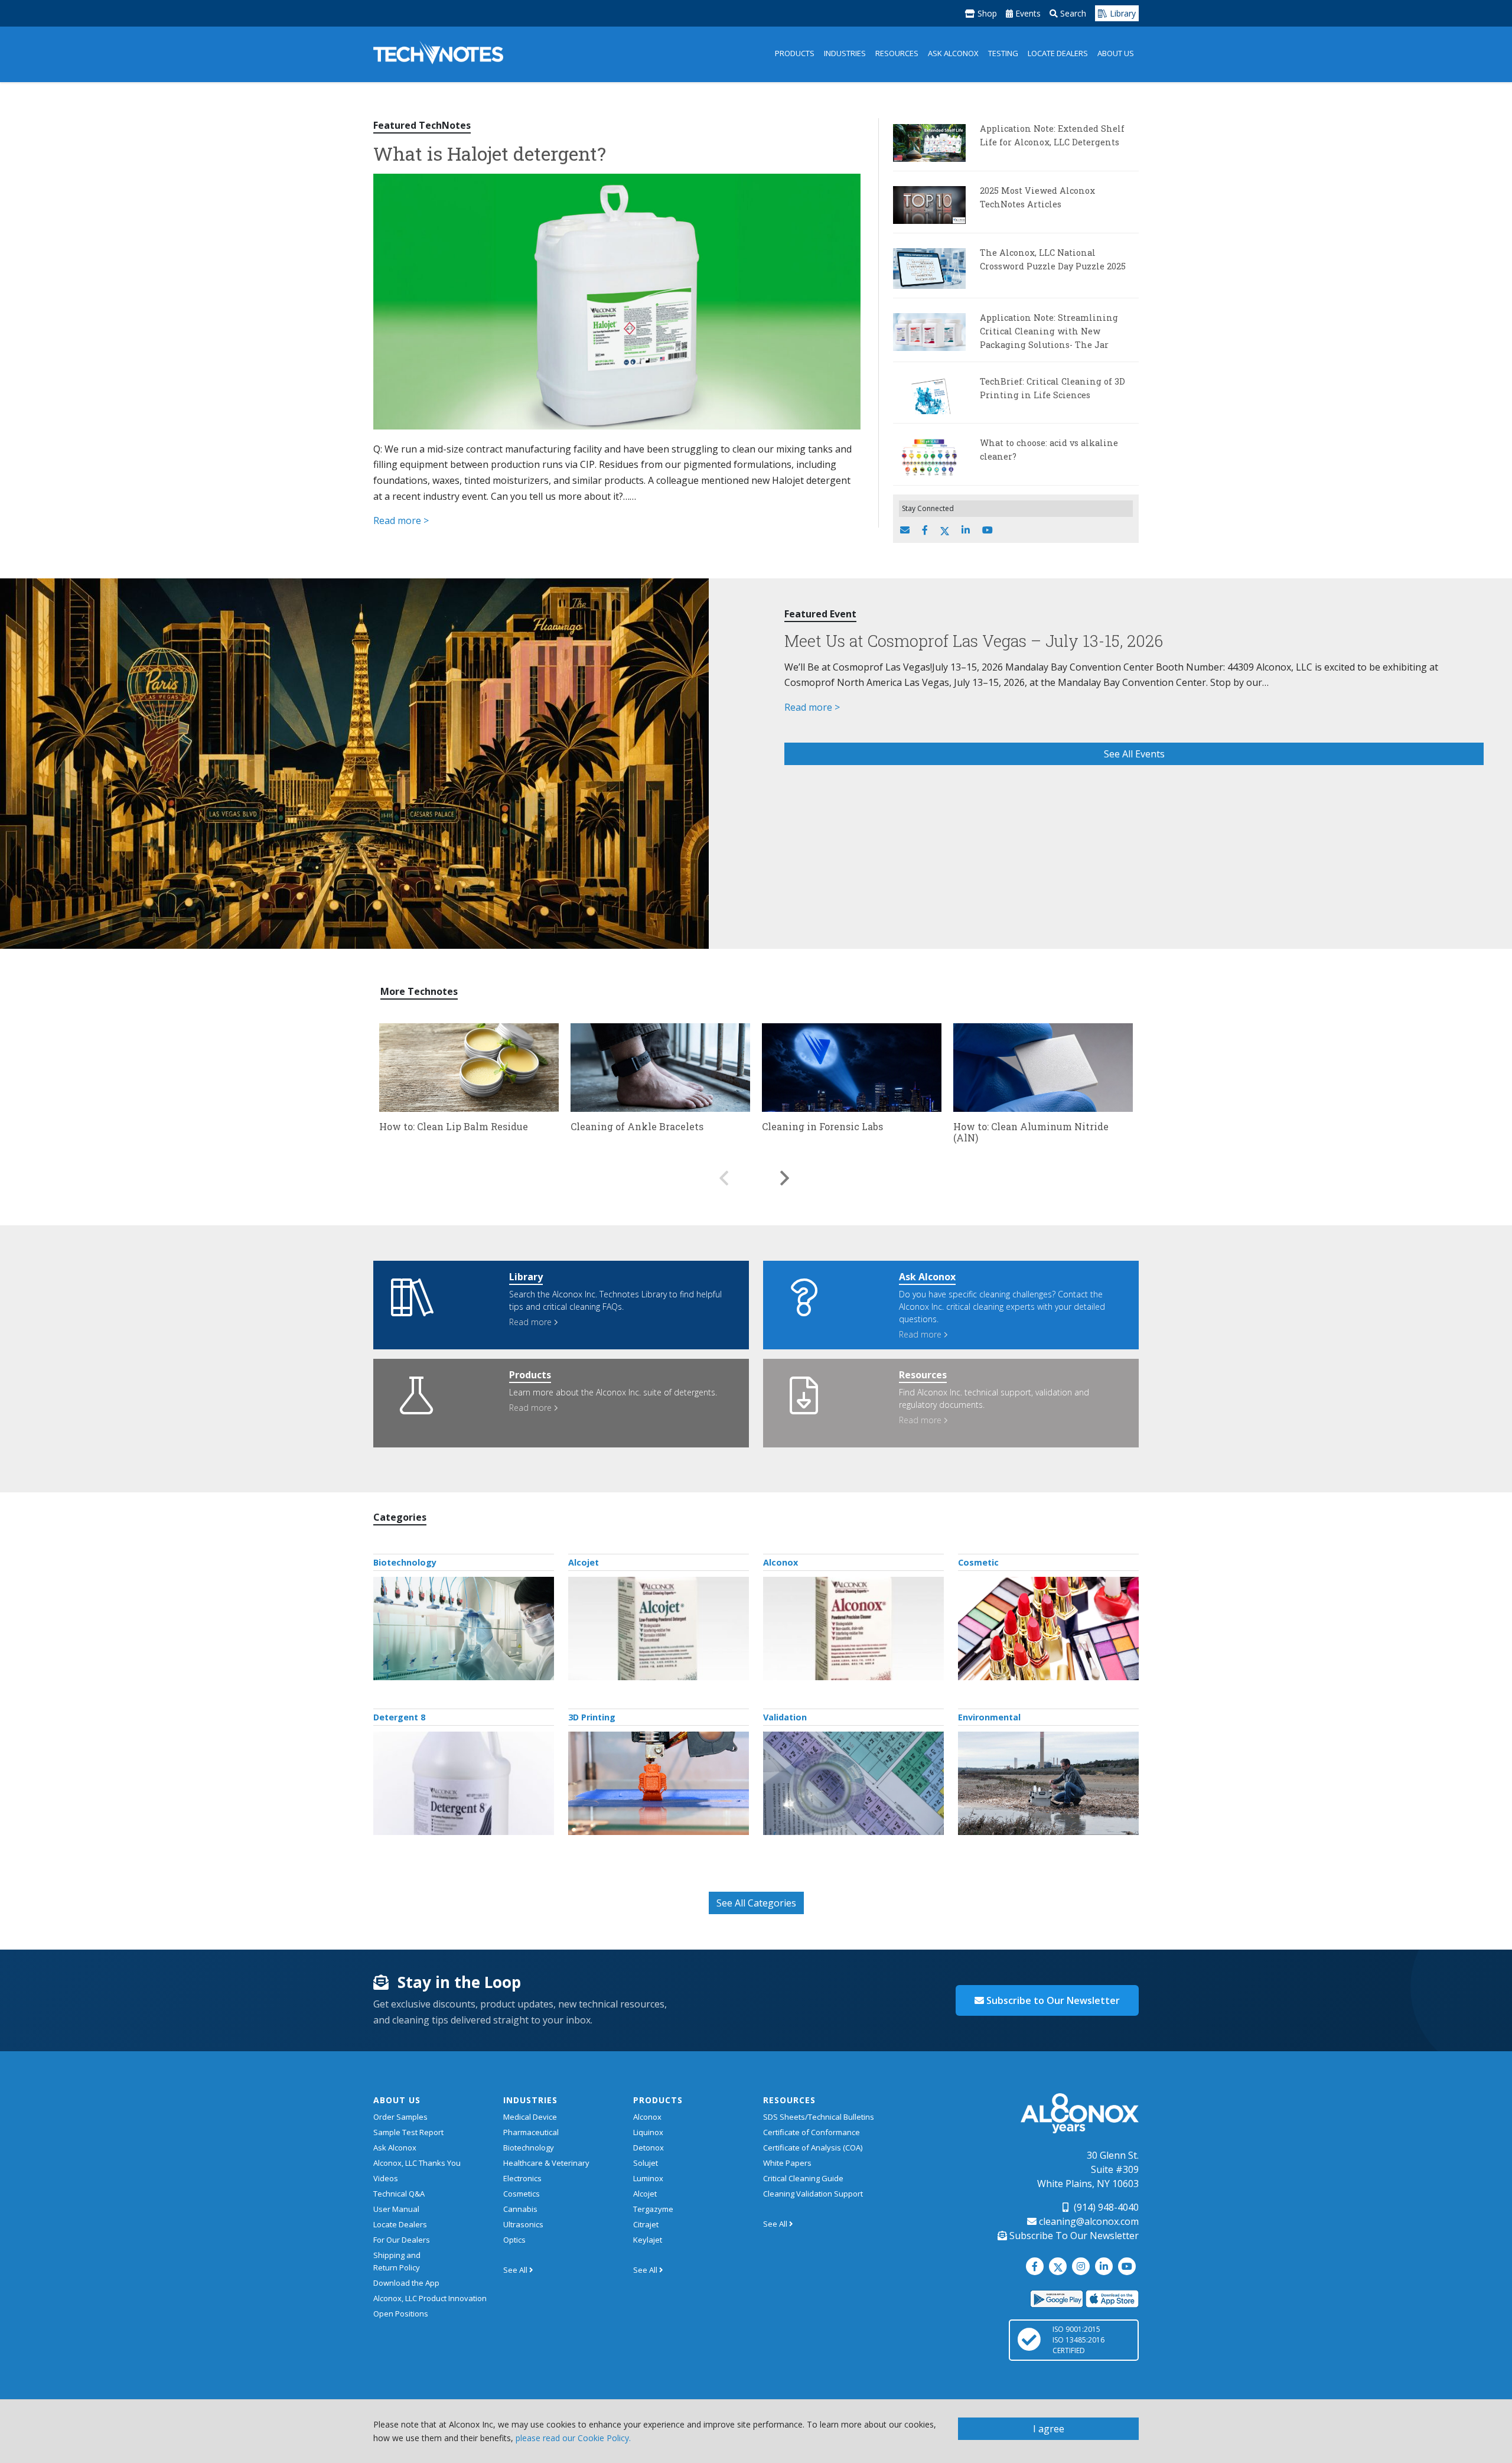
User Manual (396, 2209)
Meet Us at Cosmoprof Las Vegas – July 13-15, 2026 (974, 640)
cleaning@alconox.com (1088, 2221)
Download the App (406, 2283)
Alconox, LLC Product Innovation (430, 2298)
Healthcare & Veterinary (546, 2163)
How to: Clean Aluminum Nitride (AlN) (1031, 1132)
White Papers (787, 2163)
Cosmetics (522, 2194)
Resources (897, 53)
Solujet (646, 2163)
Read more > (401, 520)
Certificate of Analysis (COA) (813, 2148)
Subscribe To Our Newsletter (1073, 2236)
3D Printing (592, 1717)
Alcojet (584, 1562)
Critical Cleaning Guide (803, 2178)
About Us (1116, 53)
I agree (1049, 2429)
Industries (845, 53)
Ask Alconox (953, 53)
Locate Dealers (1058, 53)
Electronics (522, 2178)
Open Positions (401, 2314)
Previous (724, 1172)
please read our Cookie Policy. (573, 2438)
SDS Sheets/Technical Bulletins (819, 2117)
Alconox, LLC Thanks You (417, 2163)
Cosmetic (978, 1562)
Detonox (649, 2148)
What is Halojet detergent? (490, 153)
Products (795, 53)
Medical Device (530, 2117)
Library (1122, 13)
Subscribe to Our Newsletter (1052, 2000)
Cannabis (520, 2209)
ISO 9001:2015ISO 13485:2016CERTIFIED (1078, 2340)
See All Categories (756, 1903)
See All (516, 2270)
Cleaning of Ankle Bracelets (637, 1126)
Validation (785, 1717)
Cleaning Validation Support (813, 2194)
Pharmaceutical (531, 2132)
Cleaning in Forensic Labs (822, 1126)
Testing (1003, 53)
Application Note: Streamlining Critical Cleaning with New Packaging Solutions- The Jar (1049, 331)
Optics (514, 2240)
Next (785, 1172)
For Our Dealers (402, 2240)
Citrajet (646, 2224)
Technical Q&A (399, 2194)
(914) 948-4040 (1105, 2207)
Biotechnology (405, 1562)
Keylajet (648, 2240)
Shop (986, 13)
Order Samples (400, 2117)
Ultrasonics (523, 2224)
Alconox (781, 1562)
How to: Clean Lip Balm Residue (454, 1126)
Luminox (648, 2178)
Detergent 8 (399, 1717)
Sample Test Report (408, 2132)
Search (1072, 13)
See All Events (1134, 754)
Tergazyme (653, 2209)
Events (1027, 13)
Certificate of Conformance (812, 2132)
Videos (386, 2178)
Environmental (989, 1717)
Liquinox (648, 2132)
